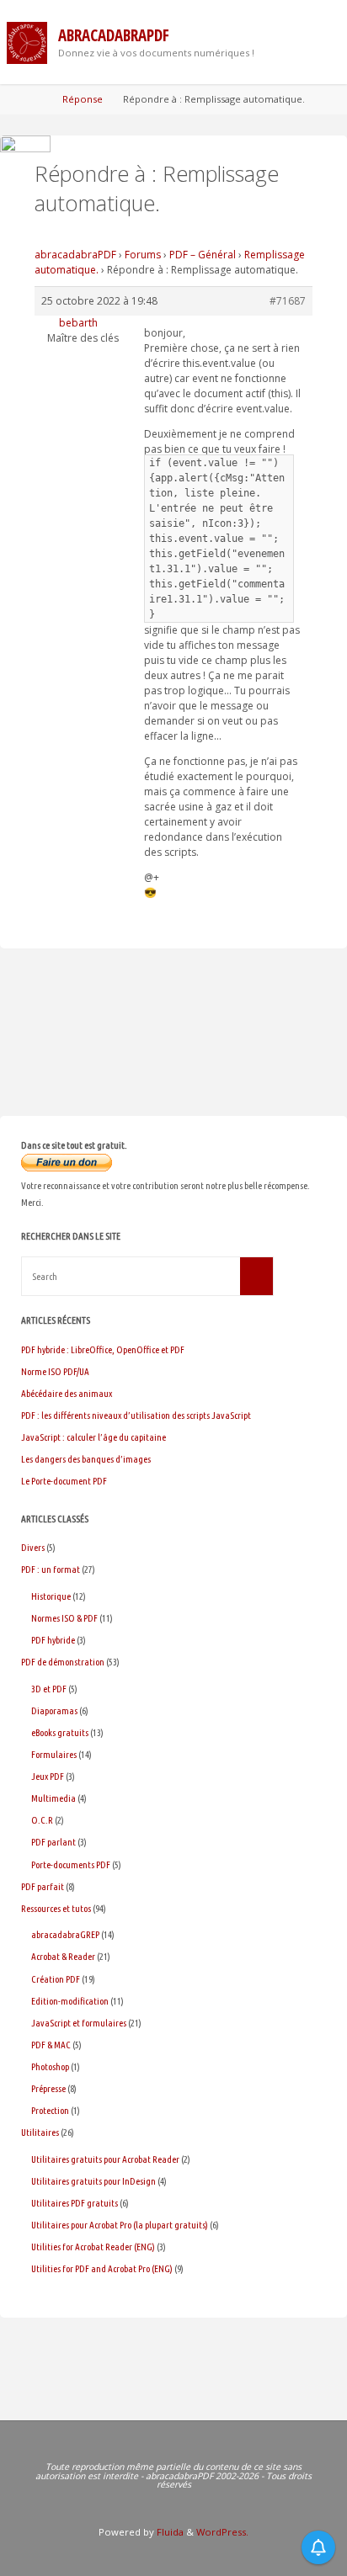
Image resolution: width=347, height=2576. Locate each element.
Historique (51, 1596)
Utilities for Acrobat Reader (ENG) (93, 2247)
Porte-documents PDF (71, 1864)
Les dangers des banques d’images (86, 1459)
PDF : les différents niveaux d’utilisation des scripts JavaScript (136, 1415)
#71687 (288, 301)
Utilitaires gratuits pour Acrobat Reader (105, 2159)
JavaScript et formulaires (79, 2023)
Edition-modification (70, 2001)
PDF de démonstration (63, 1662)
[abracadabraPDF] (27, 42)
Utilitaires (40, 2132)
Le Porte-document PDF (64, 1481)
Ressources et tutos (56, 1908)
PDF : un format (51, 1569)
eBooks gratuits (60, 1732)
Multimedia (53, 1798)
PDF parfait (43, 1886)
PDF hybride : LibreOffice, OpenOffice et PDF (103, 1349)
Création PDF (56, 1979)
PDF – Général (203, 255)
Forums (143, 255)
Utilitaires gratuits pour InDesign (93, 2181)
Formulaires (54, 1754)
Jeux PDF (48, 1776)
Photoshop (50, 2066)
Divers (33, 1547)
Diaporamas (54, 1710)
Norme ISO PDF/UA (55, 1371)
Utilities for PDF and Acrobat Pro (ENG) (102, 2268)
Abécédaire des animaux (67, 1393)
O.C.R (42, 1820)
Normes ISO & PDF (64, 1618)
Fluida (169, 2532)
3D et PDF (49, 1689)
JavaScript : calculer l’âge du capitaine (93, 1437)
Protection (50, 2110)
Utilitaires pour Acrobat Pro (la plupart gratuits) (120, 2225)
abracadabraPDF (114, 35)
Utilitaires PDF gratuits (75, 2203)
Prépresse (48, 2088)
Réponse (83, 99)
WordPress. (222, 2532)
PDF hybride (53, 1640)
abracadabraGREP (65, 1934)
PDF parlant (53, 1842)
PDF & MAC (51, 2045)
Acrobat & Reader (63, 1956)
